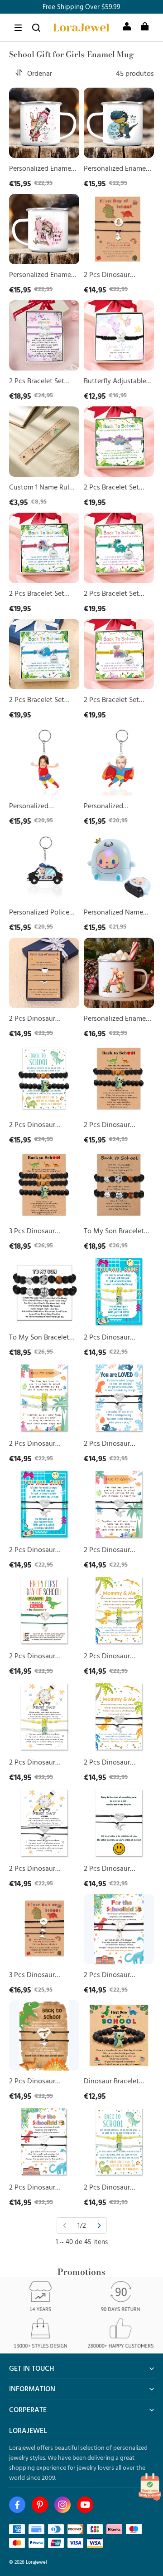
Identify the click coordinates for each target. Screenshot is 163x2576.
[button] (18, 28)
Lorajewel (36, 2562)
